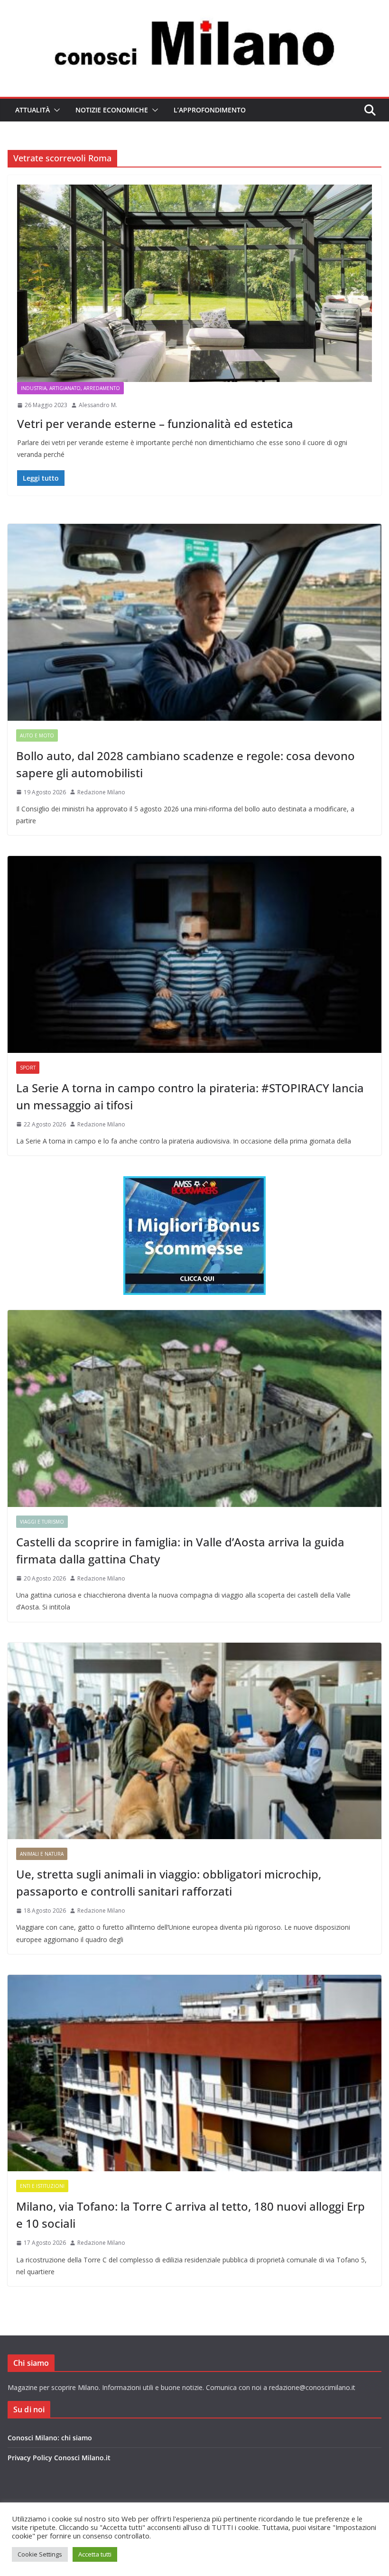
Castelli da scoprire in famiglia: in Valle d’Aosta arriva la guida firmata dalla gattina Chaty (180, 1550)
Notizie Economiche (112, 110)
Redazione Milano (101, 792)
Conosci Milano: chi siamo (50, 2438)
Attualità (32, 110)
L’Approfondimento (210, 110)
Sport (28, 1068)
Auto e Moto (37, 735)
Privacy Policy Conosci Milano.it (59, 2458)
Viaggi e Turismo (42, 1522)
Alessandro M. (98, 405)
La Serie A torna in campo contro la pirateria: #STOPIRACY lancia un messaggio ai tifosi (190, 1096)
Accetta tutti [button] (95, 2554)
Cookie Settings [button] (40, 2554)
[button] (55, 110)
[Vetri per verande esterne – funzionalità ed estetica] (194, 283)
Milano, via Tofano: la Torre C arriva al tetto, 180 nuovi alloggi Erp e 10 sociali (190, 2215)
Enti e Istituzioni (42, 2186)
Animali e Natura (42, 1854)
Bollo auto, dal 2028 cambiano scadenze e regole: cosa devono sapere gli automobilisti (185, 764)
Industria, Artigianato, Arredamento (70, 388)
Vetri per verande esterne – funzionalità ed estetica (155, 423)
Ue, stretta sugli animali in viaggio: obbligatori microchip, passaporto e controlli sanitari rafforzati (169, 1883)
